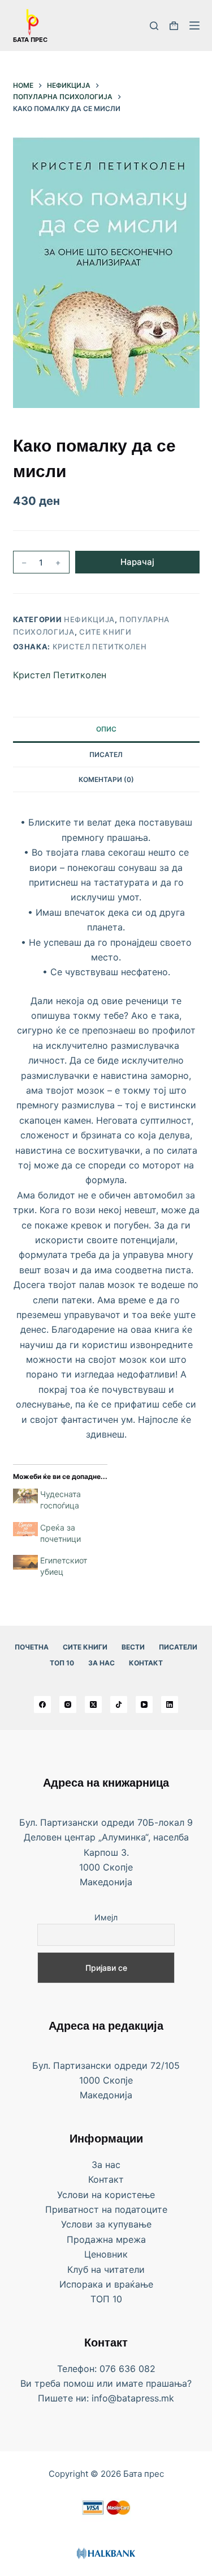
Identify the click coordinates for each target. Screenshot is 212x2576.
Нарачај (137, 562)
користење (130, 2195)
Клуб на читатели (106, 2269)
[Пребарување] (154, 26)
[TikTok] (119, 1704)
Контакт (146, 1663)
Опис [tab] (106, 729)
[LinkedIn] (170, 1704)
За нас (101, 1663)
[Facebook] (42, 1704)
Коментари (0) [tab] (106, 779)
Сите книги (105, 632)
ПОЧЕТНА (32, 1647)
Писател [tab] (106, 754)
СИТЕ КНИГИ (85, 1647)
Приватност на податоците (106, 2209)
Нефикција (89, 619)
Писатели (178, 1647)
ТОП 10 (62, 1663)
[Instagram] (68, 1704)
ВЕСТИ (133, 1647)
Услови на (81, 2195)
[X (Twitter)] (93, 1704)
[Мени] (194, 25)
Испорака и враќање (106, 2284)
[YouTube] (144, 1704)
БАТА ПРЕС (30, 40)
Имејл (106, 1917)
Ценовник (106, 2254)
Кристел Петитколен (100, 647)
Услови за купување (106, 2224)
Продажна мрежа (106, 2239)
